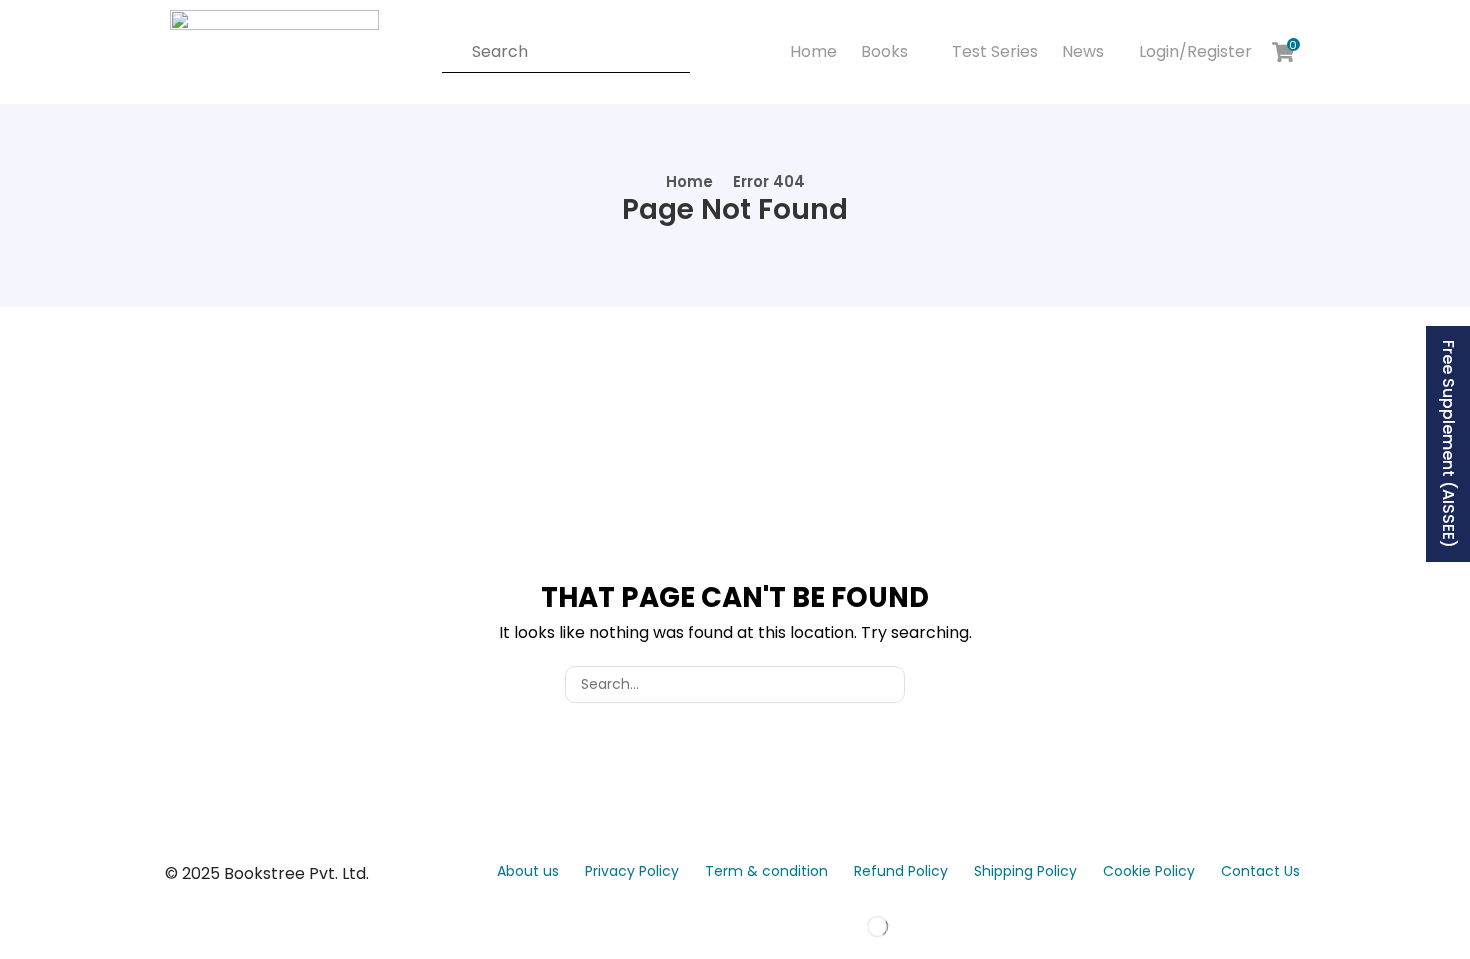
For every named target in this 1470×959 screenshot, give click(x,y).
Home (689, 181)
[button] (1193, 52)
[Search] (448, 52)
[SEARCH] (886, 684)
